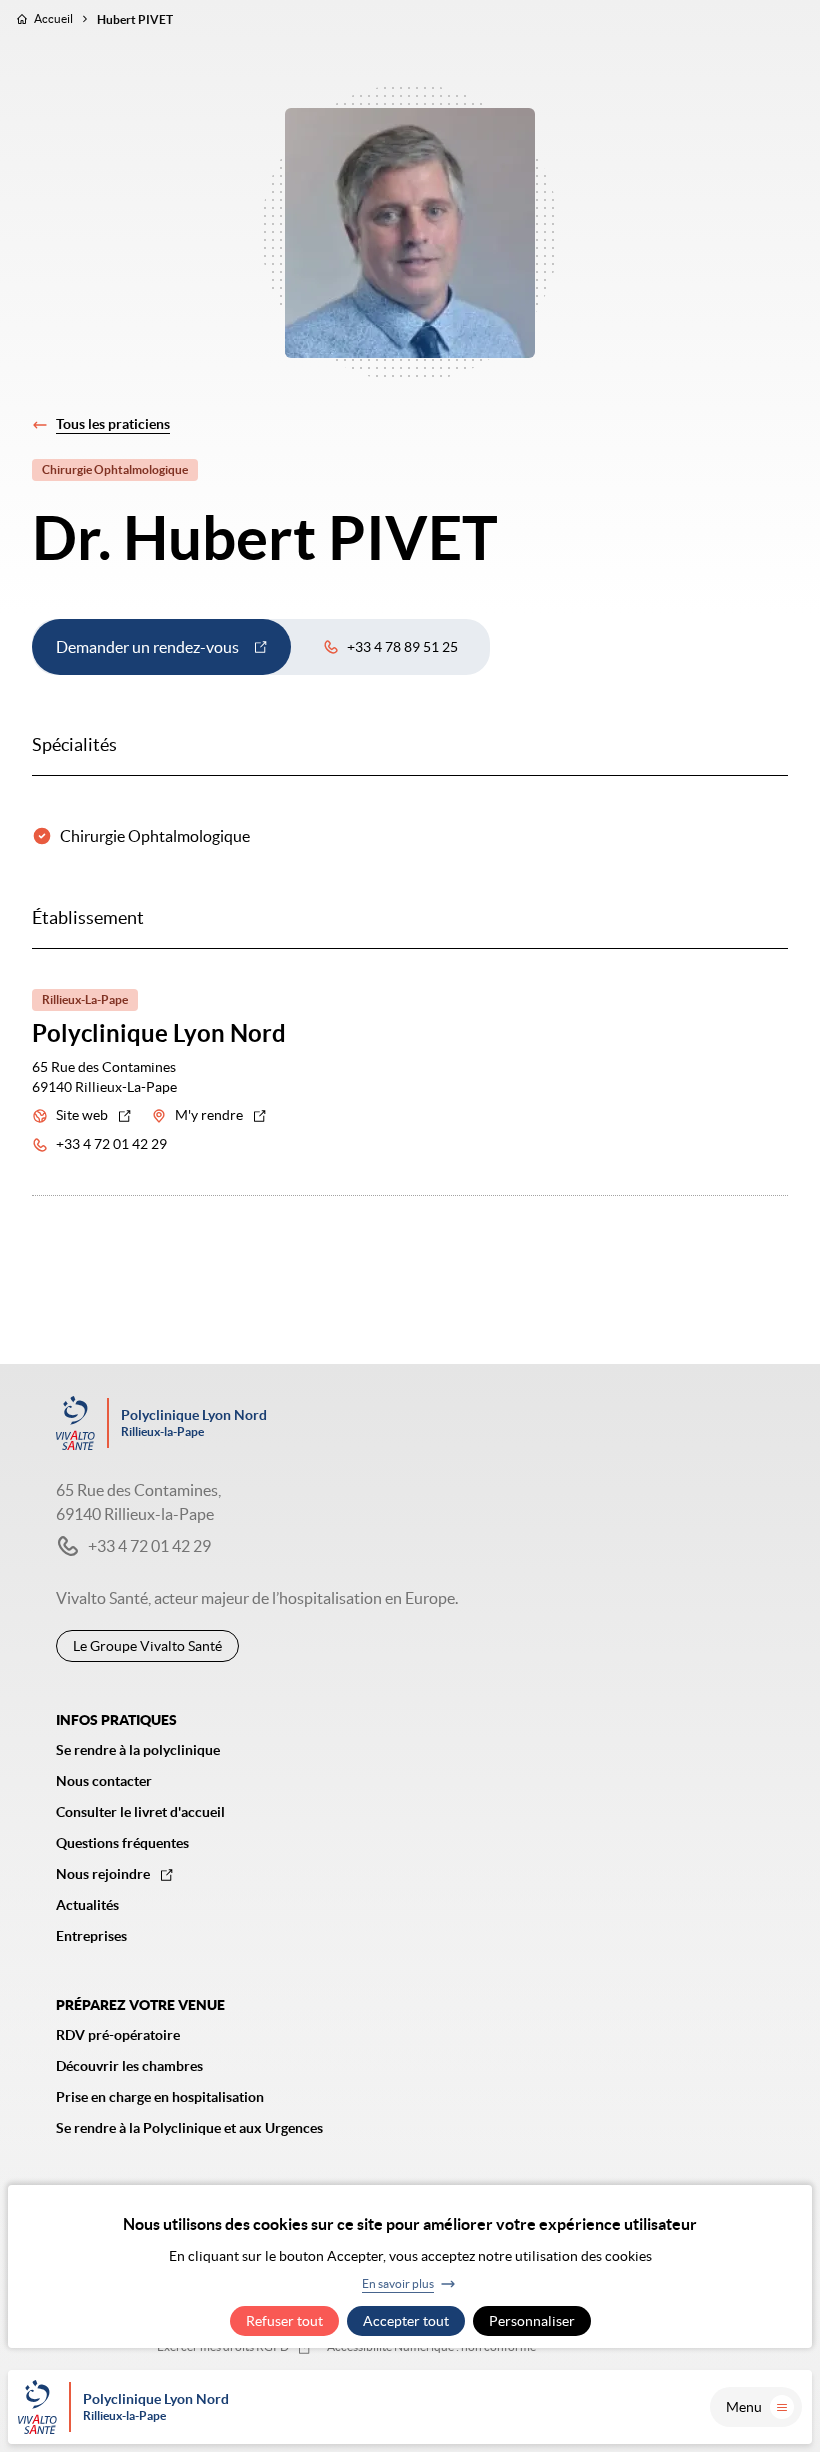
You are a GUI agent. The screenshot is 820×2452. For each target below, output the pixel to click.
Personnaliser (532, 2321)
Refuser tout (284, 2321)
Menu (744, 2407)
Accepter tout (406, 2321)
